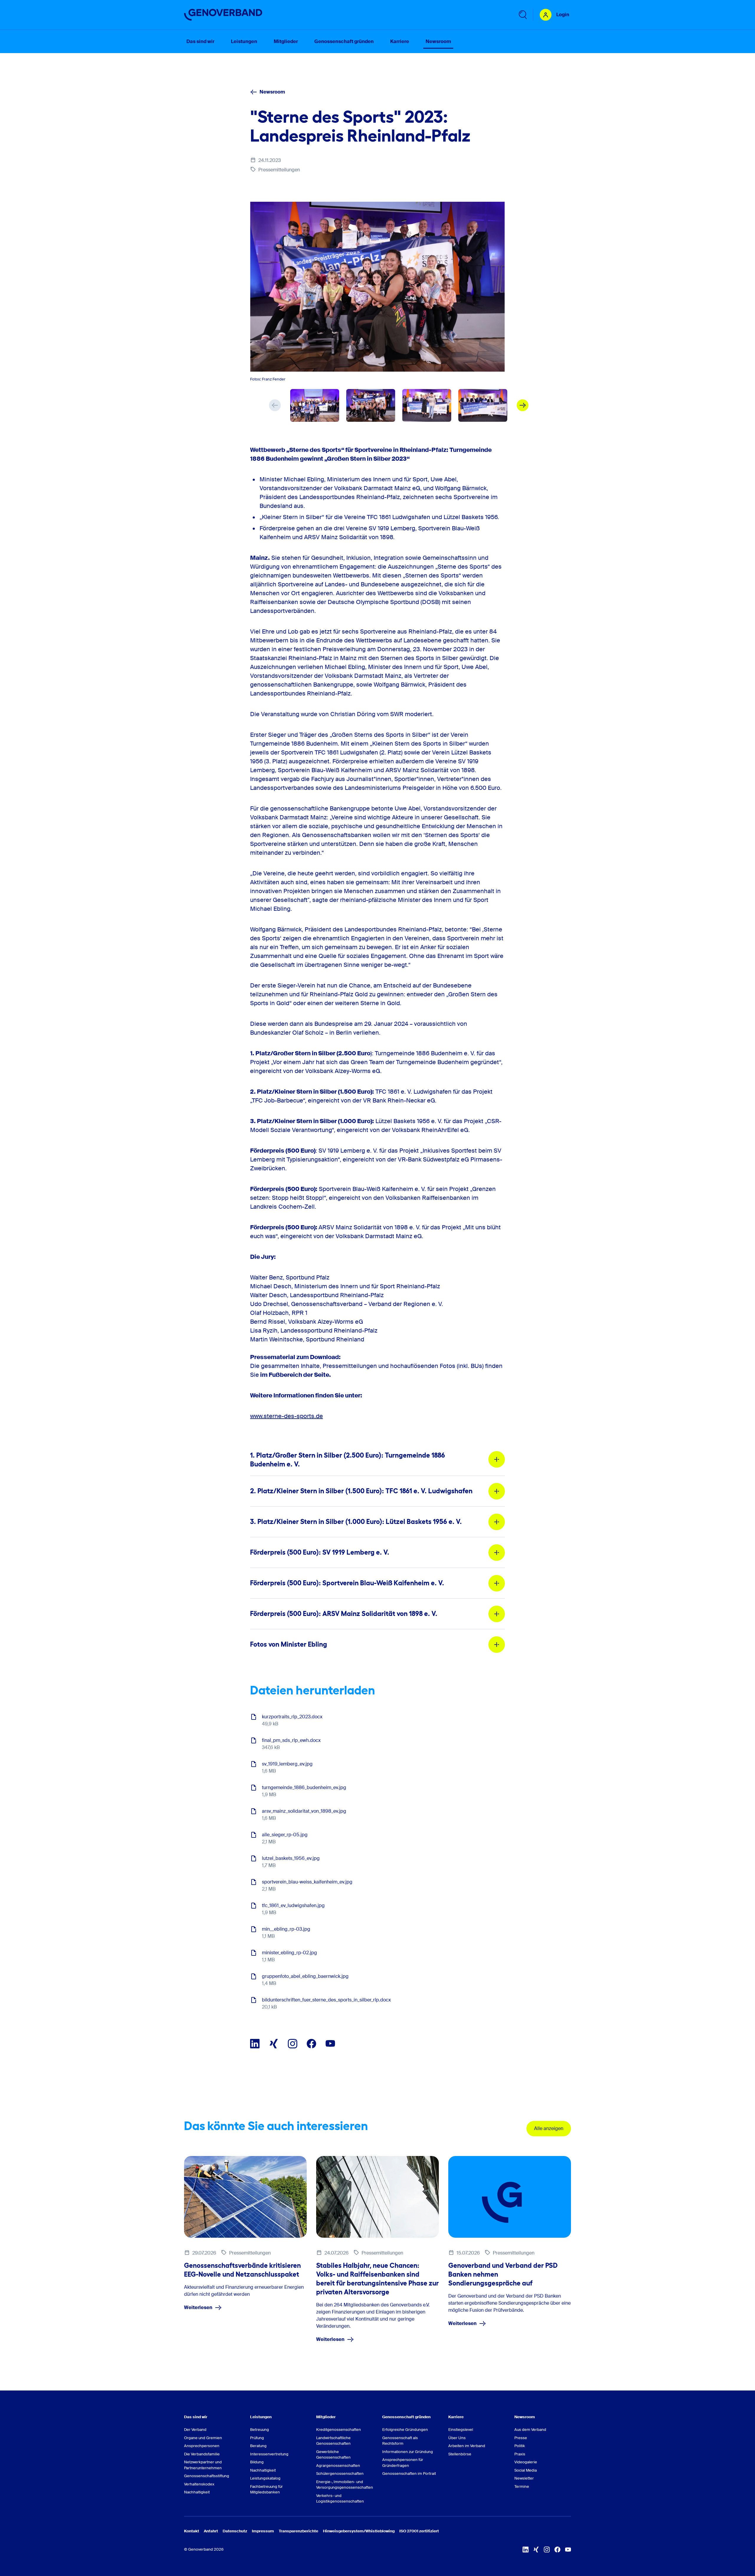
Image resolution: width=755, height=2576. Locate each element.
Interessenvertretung (269, 2454)
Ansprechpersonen (202, 2446)
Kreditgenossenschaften (339, 2430)
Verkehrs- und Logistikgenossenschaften (340, 2499)
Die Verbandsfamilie (202, 2454)
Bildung (257, 2462)
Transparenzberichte (298, 2531)
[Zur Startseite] (223, 15)
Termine (522, 2486)
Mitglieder (326, 2417)
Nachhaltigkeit (197, 2492)
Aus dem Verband (530, 2430)
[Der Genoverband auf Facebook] (311, 2044)
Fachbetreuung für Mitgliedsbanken (266, 2489)
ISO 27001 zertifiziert (419, 2531)
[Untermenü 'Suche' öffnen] (522, 15)
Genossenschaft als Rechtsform (400, 2441)
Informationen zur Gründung (408, 2452)
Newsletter (524, 2478)
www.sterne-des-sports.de (287, 1416)
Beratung (258, 2446)
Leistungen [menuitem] (244, 41)
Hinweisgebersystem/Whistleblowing (359, 2531)
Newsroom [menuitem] (438, 41)
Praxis (520, 2454)
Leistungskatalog (265, 2478)
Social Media (526, 2470)
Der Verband (195, 2430)
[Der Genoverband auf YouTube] (330, 2044)
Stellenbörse (460, 2454)
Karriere (456, 2417)
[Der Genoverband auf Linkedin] (255, 2044)
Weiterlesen (198, 2307)
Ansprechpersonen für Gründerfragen (403, 2463)
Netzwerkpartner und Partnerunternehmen (203, 2465)
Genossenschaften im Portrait (409, 2474)
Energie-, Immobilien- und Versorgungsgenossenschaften (344, 2485)
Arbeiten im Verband (467, 2446)
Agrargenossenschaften (338, 2466)
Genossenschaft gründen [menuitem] (344, 41)
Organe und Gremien (203, 2438)
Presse (521, 2438)
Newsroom (272, 92)
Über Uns (457, 2438)
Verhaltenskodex (199, 2484)
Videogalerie (526, 2462)
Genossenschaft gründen (406, 2417)
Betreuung (260, 2430)
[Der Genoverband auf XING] (274, 2044)
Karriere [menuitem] (400, 41)
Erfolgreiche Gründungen (405, 2430)
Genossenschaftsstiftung (207, 2476)
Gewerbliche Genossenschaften (333, 2455)
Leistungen (261, 2417)
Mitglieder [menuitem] (286, 41)
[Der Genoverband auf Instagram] (293, 2044)
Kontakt (192, 2531)
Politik (520, 2446)
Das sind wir (196, 2417)
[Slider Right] (523, 405)
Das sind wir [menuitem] (200, 41)
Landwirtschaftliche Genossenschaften (333, 2441)
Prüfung (257, 2438)
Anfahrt (211, 2531)
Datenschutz (235, 2531)
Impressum (263, 2531)
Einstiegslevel (461, 2430)
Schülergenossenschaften (340, 2474)
